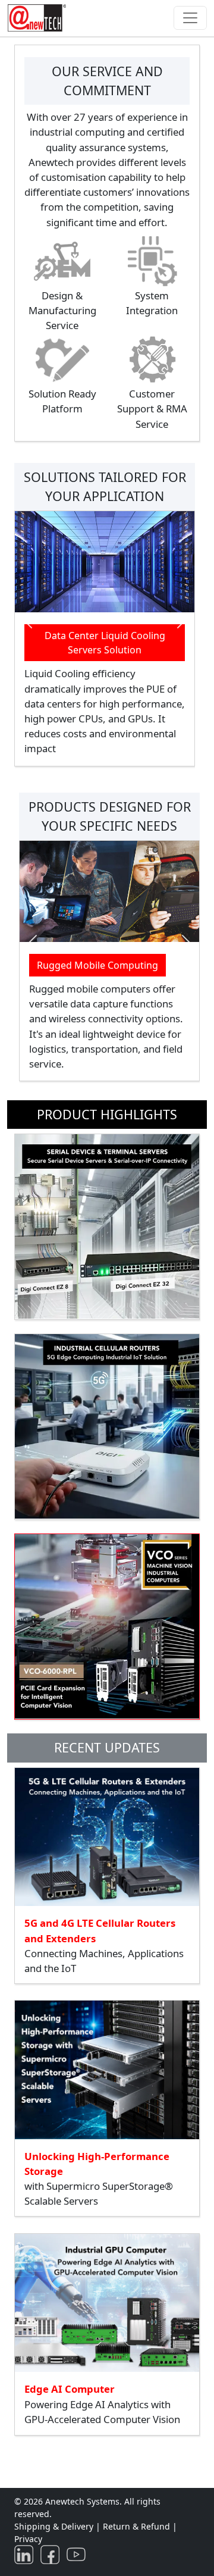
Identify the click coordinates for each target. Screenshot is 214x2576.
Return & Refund (138, 2526)
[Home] (39, 18)
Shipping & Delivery (54, 2526)
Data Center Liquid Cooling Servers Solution (105, 643)
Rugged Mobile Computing (97, 965)
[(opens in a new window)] (26, 2554)
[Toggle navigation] (190, 18)
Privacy (28, 2539)
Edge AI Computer (70, 2389)
